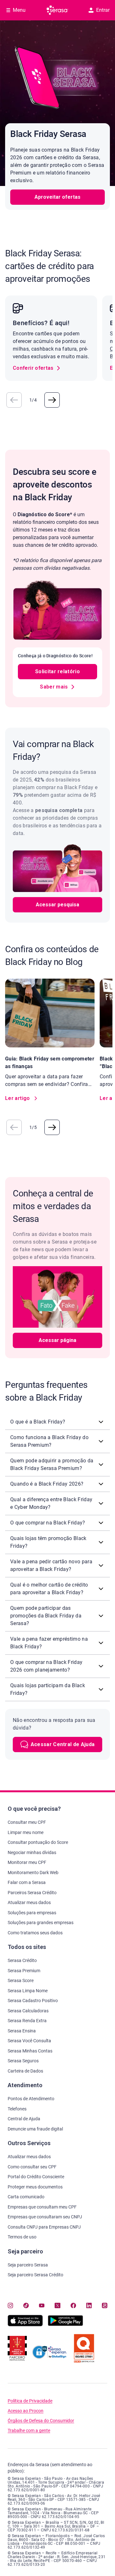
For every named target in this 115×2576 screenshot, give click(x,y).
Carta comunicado (26, 2197)
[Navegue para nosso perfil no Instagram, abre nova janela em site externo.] (10, 2305)
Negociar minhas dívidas (32, 1852)
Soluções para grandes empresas (41, 1923)
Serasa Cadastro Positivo (33, 2001)
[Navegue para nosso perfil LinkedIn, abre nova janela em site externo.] (89, 2305)
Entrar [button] (103, 10)
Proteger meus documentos (35, 2187)
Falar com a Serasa (27, 1882)
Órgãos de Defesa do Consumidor (41, 2421)
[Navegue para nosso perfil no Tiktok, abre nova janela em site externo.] (26, 2305)
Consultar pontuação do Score (38, 1842)
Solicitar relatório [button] (57, 671)
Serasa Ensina (22, 2031)
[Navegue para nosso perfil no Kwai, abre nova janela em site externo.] (105, 2305)
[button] (14, 400)
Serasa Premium (24, 1971)
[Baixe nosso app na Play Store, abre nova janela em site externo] (65, 2325)
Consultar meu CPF (27, 1822)
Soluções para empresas (32, 1913)
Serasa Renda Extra (27, 2021)
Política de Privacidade (30, 2401)
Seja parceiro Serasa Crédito (35, 2275)
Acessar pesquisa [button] (57, 905)
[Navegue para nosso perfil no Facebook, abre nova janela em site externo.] (73, 2305)
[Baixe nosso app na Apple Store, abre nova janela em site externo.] (25, 2325)
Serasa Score (21, 1980)
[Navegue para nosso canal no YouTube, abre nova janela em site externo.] (42, 2305)
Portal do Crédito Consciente (36, 2177)
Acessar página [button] (57, 1340)
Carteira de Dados (25, 2071)
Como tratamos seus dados (35, 1933)
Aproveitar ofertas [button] (57, 197)
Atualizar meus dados (29, 1902)
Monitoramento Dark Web (33, 1873)
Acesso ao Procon (26, 2411)
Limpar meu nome (26, 1832)
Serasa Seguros (23, 2061)
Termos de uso (22, 2237)
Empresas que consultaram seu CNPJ (45, 2217)
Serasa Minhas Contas (30, 2051)
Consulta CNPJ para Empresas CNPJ (44, 2227)
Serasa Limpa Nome (28, 1991)
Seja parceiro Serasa (28, 2265)
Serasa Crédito (22, 1960)
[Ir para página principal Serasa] (57, 10)
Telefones (17, 2109)
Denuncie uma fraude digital (35, 2129)
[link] (37, 368)
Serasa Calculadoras (28, 2011)
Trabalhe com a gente (29, 2431)
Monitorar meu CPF (27, 1862)
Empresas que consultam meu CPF (42, 2207)
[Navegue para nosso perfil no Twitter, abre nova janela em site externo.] (57, 2305)
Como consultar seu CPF (32, 2167)
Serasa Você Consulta (29, 2041)
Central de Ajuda (24, 2119)
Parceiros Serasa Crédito (32, 1893)
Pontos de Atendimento (31, 2099)
